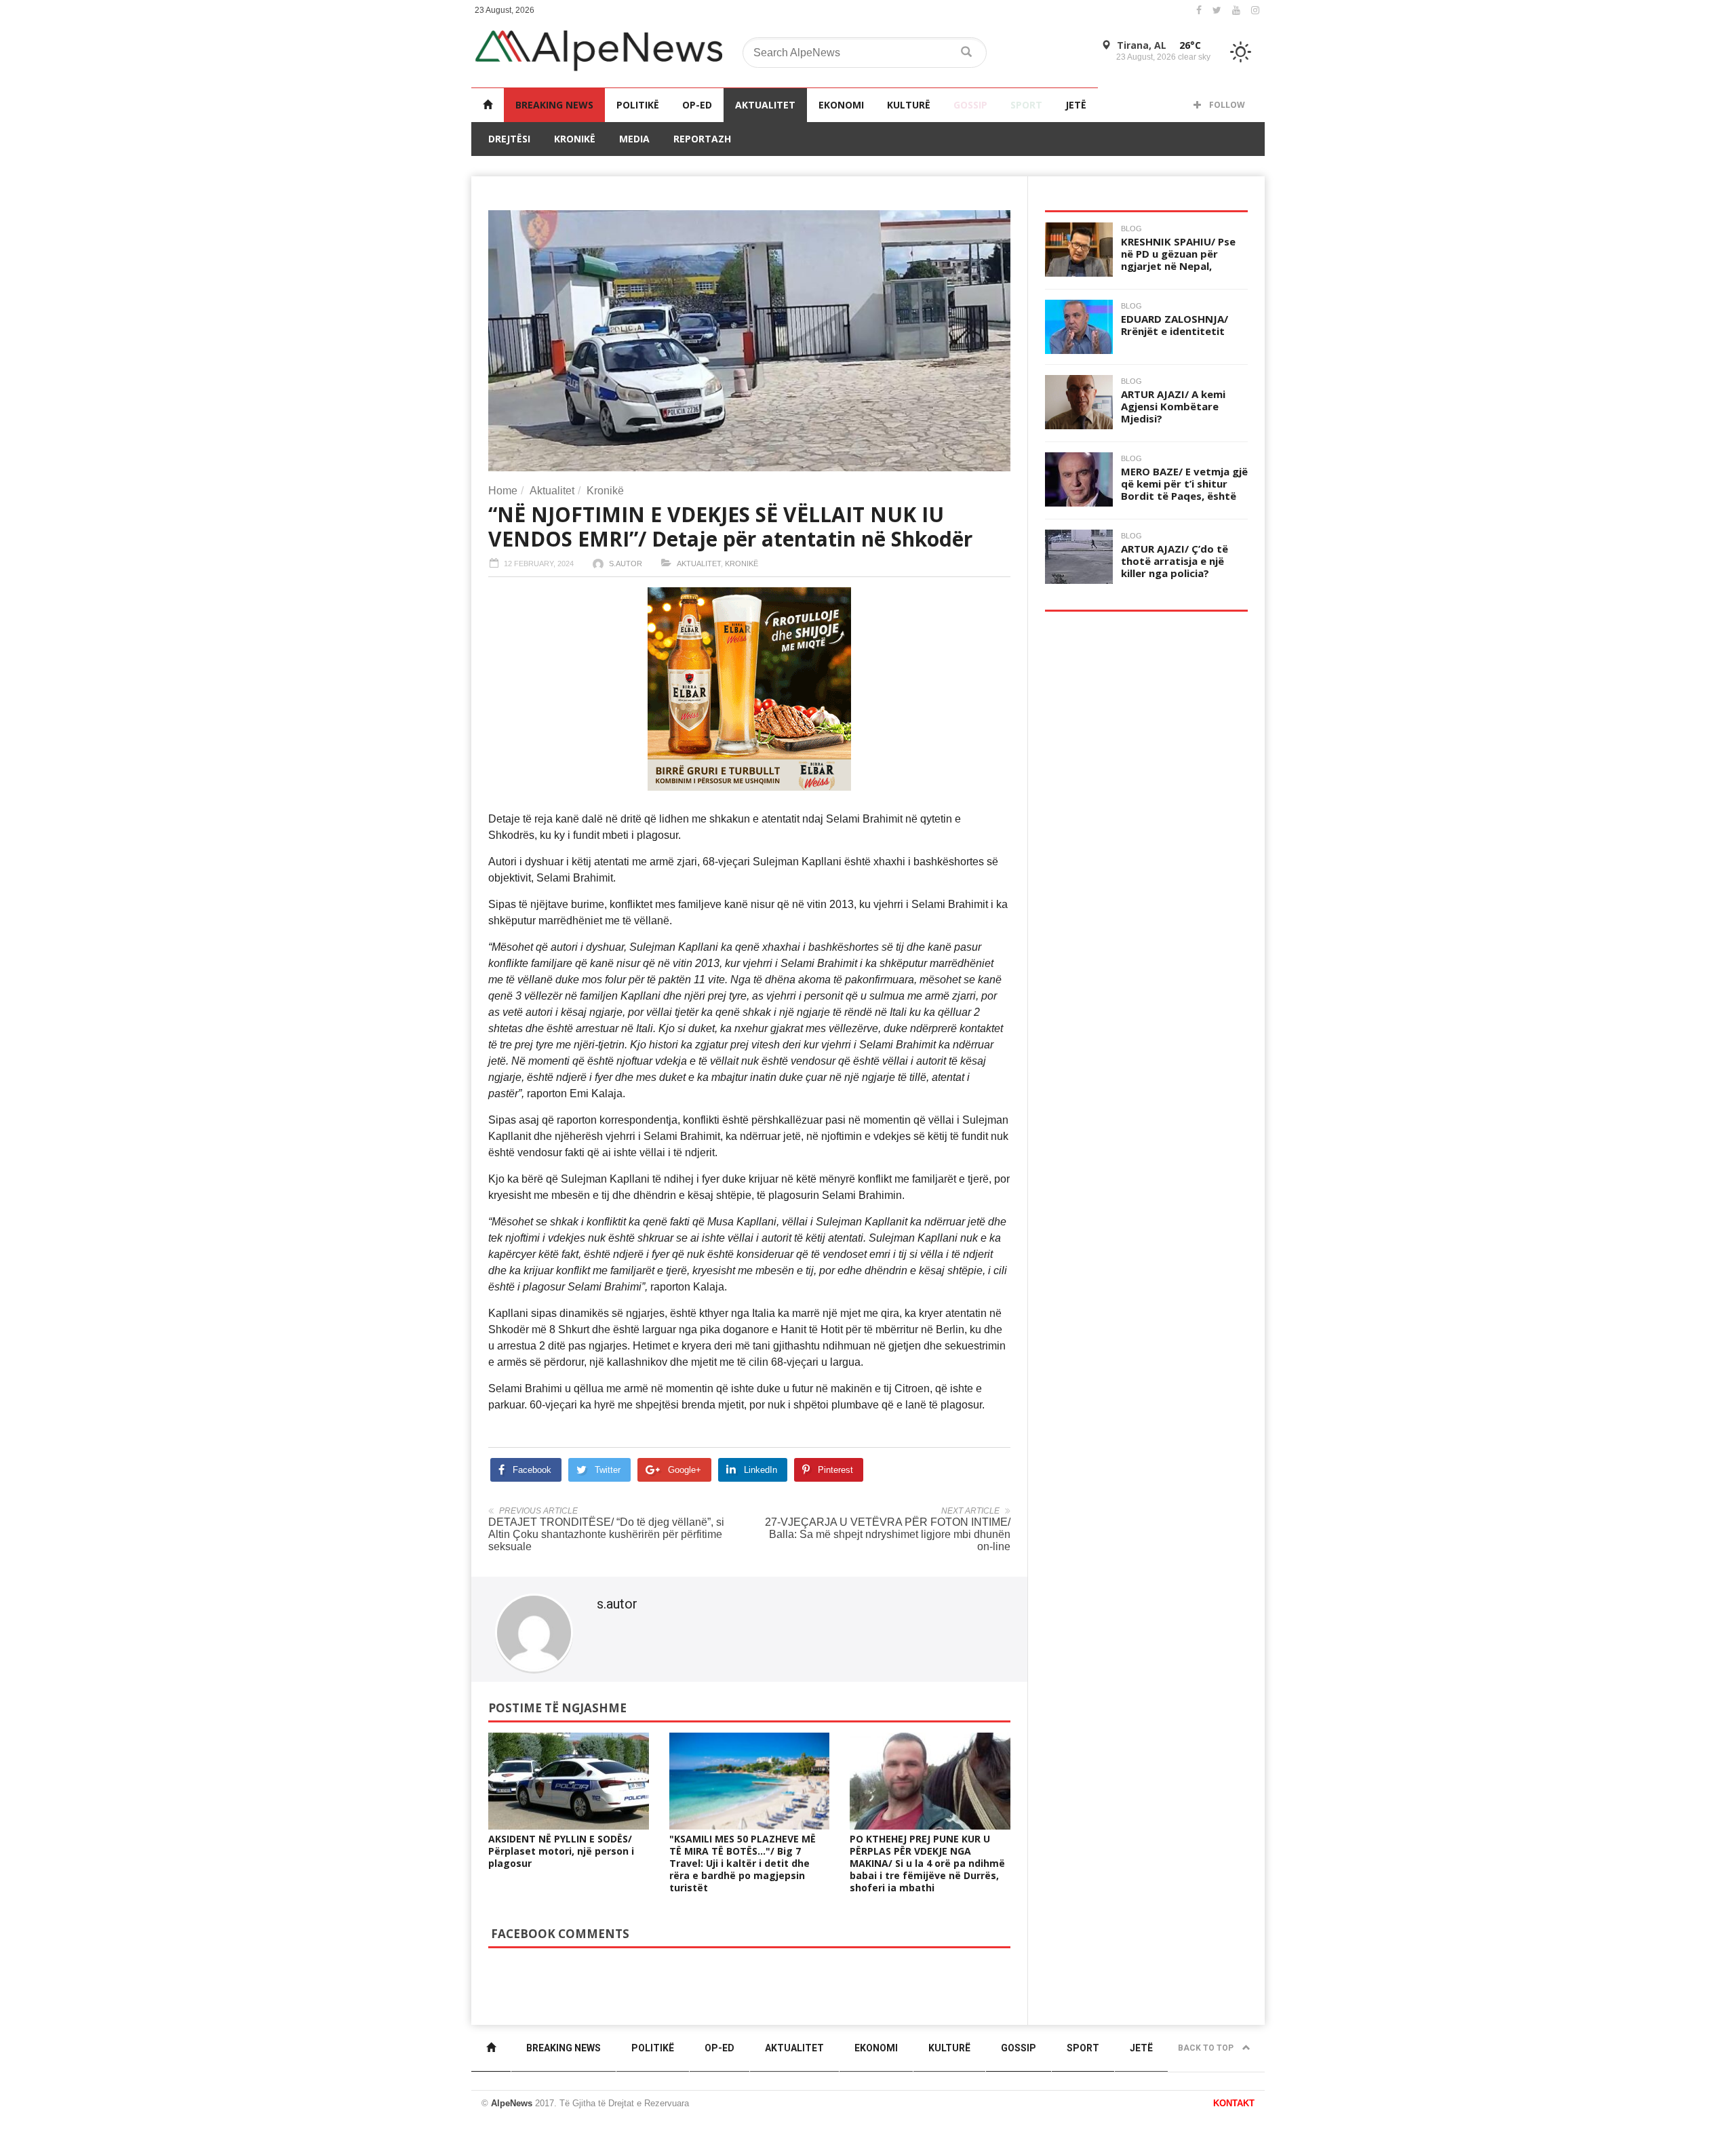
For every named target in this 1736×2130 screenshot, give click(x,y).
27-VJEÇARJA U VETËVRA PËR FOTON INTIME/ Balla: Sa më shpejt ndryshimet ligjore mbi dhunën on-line (888, 1534)
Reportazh (702, 139)
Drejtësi (509, 139)
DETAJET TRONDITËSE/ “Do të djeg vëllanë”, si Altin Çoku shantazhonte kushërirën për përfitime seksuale (606, 1534)
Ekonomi (841, 105)
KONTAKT (1234, 2103)
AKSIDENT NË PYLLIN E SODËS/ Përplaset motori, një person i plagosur (561, 1851)
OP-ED (697, 105)
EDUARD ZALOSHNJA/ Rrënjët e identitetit (1175, 325)
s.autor (626, 564)
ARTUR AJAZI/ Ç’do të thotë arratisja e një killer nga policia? (1175, 561)
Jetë (1076, 105)
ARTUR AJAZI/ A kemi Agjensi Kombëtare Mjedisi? (1173, 406)
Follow (1226, 105)
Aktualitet (765, 105)
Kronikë (575, 139)
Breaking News (554, 105)
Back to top (1207, 2048)
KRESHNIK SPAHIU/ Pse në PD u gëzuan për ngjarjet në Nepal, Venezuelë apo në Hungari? (1178, 266)
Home (503, 491)
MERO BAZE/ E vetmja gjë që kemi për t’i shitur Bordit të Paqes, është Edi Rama (1184, 490)
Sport (1026, 105)
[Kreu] (488, 105)
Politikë (638, 105)
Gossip (970, 105)
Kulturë (909, 105)
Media (634, 139)
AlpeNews (512, 2103)
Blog (1131, 229)
